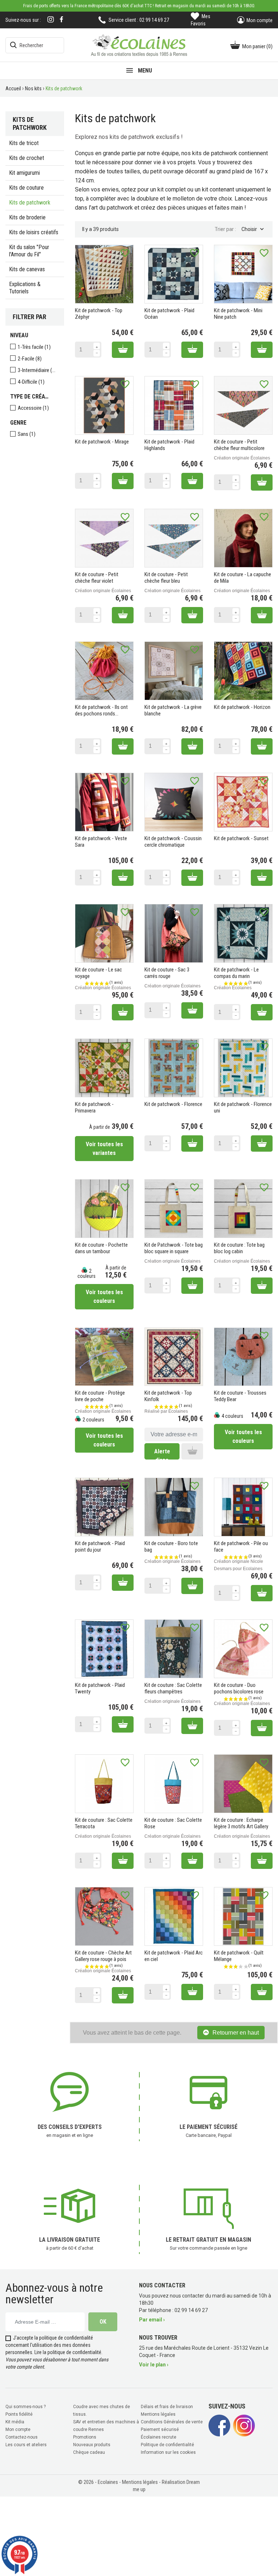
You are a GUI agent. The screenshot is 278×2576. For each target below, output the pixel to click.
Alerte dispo (162, 1454)
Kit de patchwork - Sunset (241, 838)
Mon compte (18, 2430)
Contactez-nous (22, 2437)
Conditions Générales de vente (172, 2422)
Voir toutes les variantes (104, 1149)
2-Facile (30, 359)
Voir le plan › (154, 2365)
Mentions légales (158, 2414)
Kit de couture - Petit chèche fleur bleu (166, 578)
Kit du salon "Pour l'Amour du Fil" (29, 251)
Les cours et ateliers (26, 2445)
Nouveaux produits (92, 2445)
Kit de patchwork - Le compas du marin (236, 973)
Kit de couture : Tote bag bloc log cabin (239, 1248)
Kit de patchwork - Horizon (242, 707)
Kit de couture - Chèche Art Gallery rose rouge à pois (103, 1956)
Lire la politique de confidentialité (68, 2352)
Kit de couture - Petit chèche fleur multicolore (239, 445)
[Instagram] (51, 20)
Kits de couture (26, 188)
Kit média (15, 2422)
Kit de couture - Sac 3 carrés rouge (167, 973)
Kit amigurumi (24, 173)
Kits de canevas (27, 269)
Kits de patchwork (30, 203)
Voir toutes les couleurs (104, 1297)
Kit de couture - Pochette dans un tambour (101, 1248)
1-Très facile (34, 347)
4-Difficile (31, 382)
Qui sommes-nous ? (26, 2407)
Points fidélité (19, 2414)
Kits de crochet (27, 158)
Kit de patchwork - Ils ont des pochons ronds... (101, 710)
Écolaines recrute (159, 2437)
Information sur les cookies (168, 2452)
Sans (27, 434)
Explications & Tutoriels (25, 288)
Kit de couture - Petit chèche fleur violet (97, 578)
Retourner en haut (236, 2033)
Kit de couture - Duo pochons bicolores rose (239, 1688)
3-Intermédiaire (37, 370)
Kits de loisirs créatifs (34, 232)
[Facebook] (62, 19)
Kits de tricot (24, 143)
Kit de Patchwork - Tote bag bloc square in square (174, 1248)
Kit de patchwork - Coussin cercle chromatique (173, 842)
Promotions (85, 2437)
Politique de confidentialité (167, 2445)
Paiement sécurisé (160, 2430)
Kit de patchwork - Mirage (102, 442)
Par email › (152, 2320)
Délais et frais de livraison (167, 2407)
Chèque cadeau (89, 2452)
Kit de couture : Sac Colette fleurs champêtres (173, 1688)
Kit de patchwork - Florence (173, 1104)
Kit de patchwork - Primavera (94, 1107)
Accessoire (33, 408)
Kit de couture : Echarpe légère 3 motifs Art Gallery (241, 1823)
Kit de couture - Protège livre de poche (100, 1396)
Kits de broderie (27, 217)
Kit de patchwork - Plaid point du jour (100, 1547)
